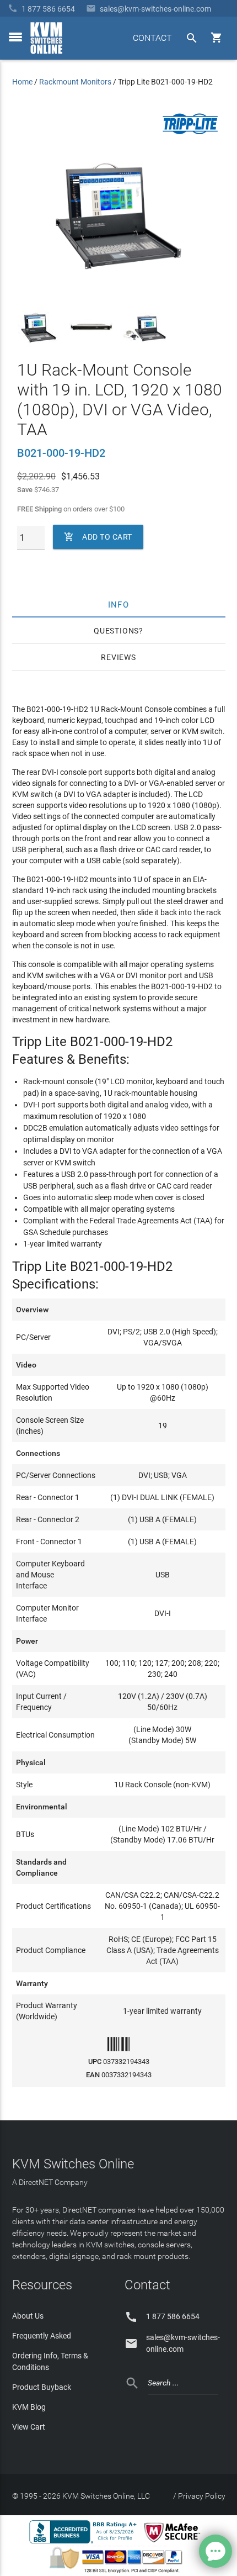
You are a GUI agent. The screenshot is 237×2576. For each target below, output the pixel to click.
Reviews (118, 657)
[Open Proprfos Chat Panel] (216, 2551)
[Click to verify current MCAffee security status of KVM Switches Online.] (174, 2543)
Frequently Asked (42, 2336)
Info (119, 604)
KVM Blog (29, 2407)
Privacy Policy (202, 2496)
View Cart (29, 2427)
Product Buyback (42, 2387)
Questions (116, 631)
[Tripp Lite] (190, 132)
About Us (28, 2316)
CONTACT (152, 38)
